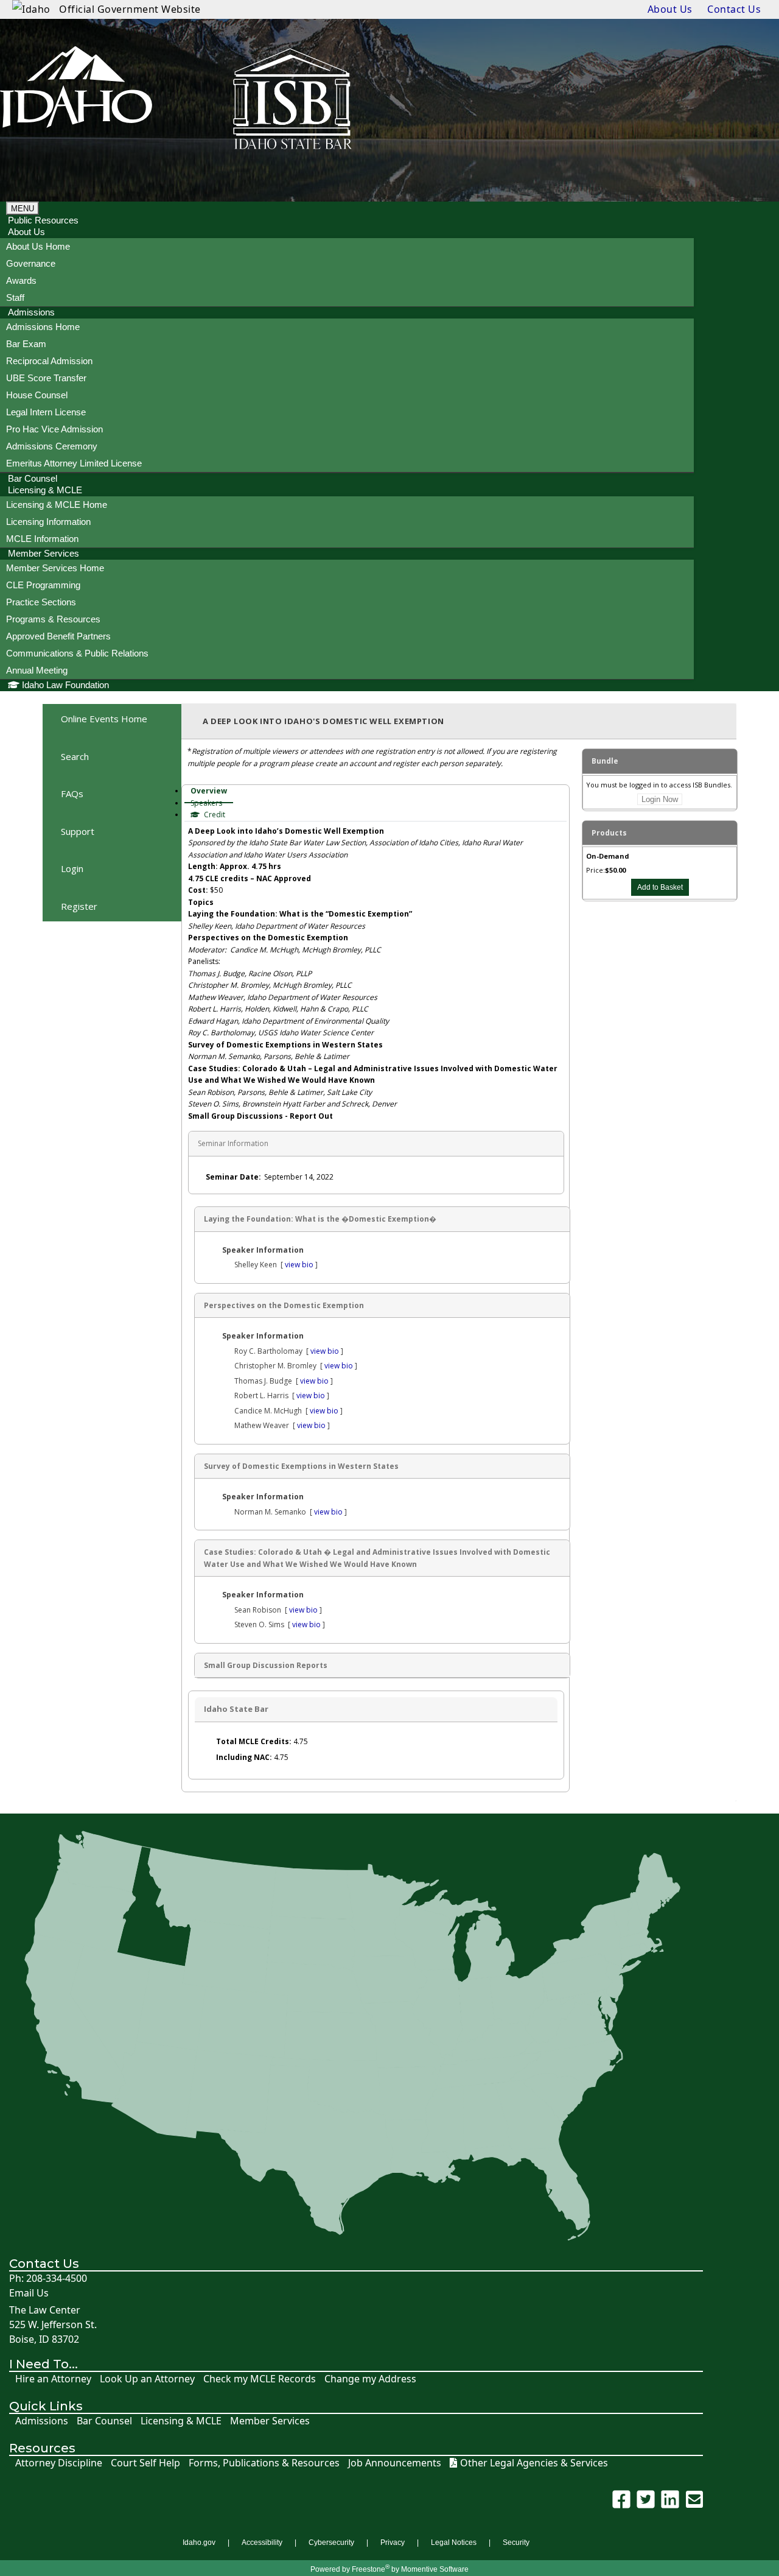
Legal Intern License (46, 412)
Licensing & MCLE (181, 2421)
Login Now (660, 799)
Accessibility (262, 2543)
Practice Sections (41, 602)
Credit (214, 815)
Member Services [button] (44, 553)
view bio (299, 1265)
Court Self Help (145, 2463)
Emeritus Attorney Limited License (74, 463)
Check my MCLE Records (260, 2379)
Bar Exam (26, 344)
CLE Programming (43, 585)
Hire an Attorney (53, 2379)
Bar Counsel (104, 2421)
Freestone (369, 2569)
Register (79, 906)
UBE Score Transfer (46, 378)
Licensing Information (48, 522)
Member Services (270, 2421)
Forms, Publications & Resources (264, 2463)
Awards (21, 280)
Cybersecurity (331, 2543)
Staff (15, 297)
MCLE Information (42, 539)
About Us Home (38, 246)
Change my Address (370, 2379)
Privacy (393, 2543)
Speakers (206, 803)
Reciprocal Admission (49, 361)
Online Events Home (104, 719)
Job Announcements (395, 2463)
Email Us (29, 2293)
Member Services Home (55, 568)
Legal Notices (454, 2543)
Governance (31, 263)
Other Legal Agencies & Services (534, 2463)
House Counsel (37, 395)
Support (78, 831)
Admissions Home (43, 327)
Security (516, 2543)
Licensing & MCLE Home (57, 505)
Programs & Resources (53, 619)
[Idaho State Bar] (76, 100)
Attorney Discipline (59, 2463)
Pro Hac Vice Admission (54, 429)
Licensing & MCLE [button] (45, 490)
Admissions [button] (31, 312)
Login (72, 868)
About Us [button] (26, 232)
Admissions (42, 2421)
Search (75, 756)
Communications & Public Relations (77, 653)
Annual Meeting (37, 670)
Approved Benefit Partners (58, 636)
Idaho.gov (199, 2543)
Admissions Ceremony (52, 446)
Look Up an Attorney (147, 2379)
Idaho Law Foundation (65, 685)
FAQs (72, 794)
